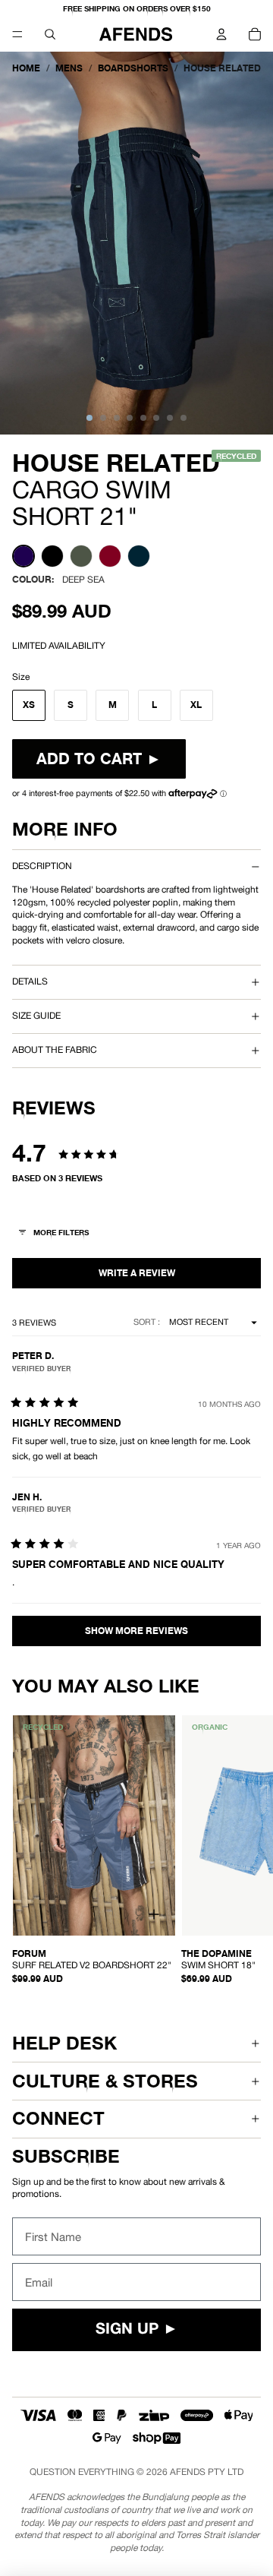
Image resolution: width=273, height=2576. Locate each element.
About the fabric (55, 1050)
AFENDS (188, 2472)
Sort (146, 1322)
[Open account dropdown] (221, 34)
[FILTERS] (55, 1234)
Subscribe (66, 2156)
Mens (69, 68)
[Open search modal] (50, 34)
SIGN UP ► (137, 2330)
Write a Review (136, 1273)
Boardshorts (133, 68)
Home (26, 68)
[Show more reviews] (136, 1631)
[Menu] (17, 34)
